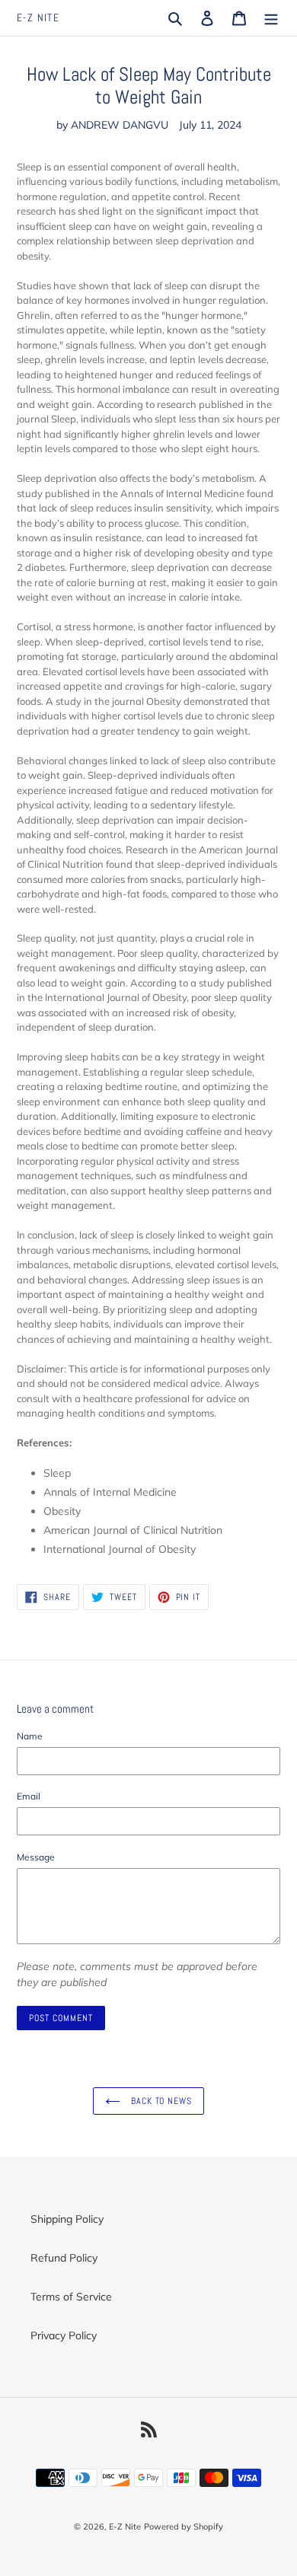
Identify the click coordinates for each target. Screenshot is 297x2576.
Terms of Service (71, 2297)
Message (36, 1857)
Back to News (160, 2101)
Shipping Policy (67, 2219)
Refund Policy (64, 2258)
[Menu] (271, 18)
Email (29, 1796)
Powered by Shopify (184, 2527)
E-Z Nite (38, 18)
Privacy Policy (64, 2335)
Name (30, 1736)
